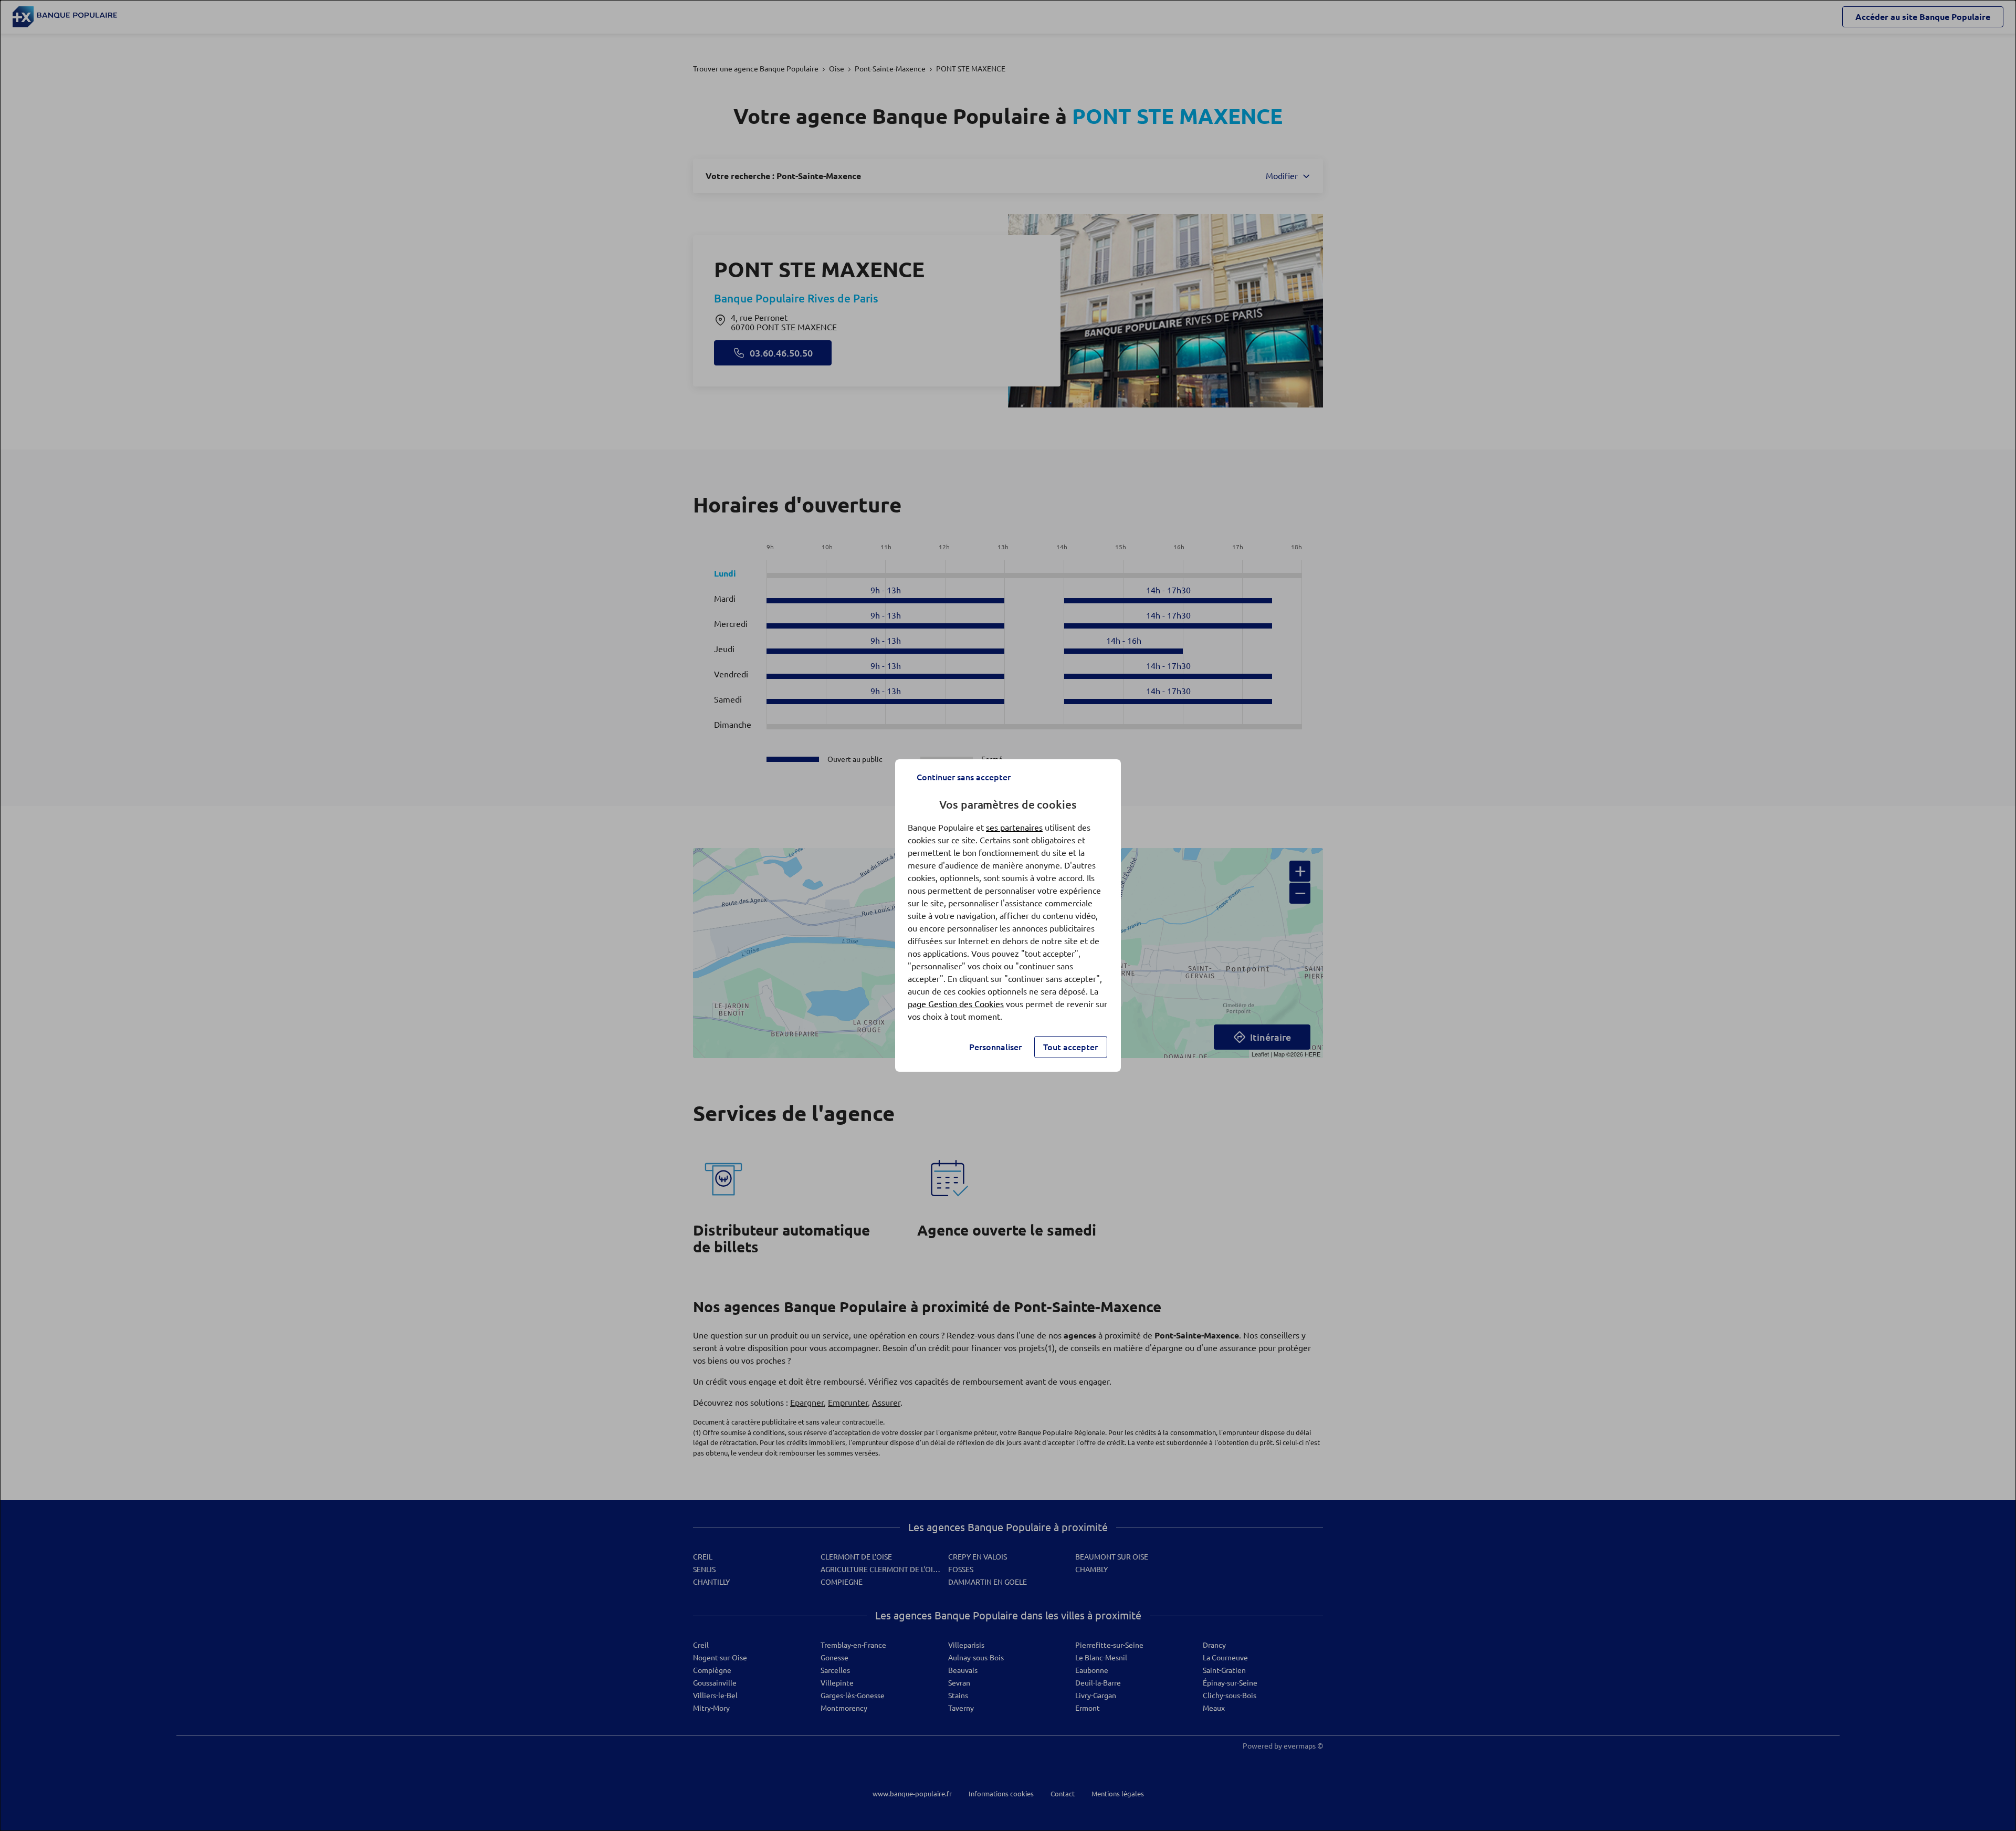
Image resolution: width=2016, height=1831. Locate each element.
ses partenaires (1014, 828)
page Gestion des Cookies (956, 1004)
